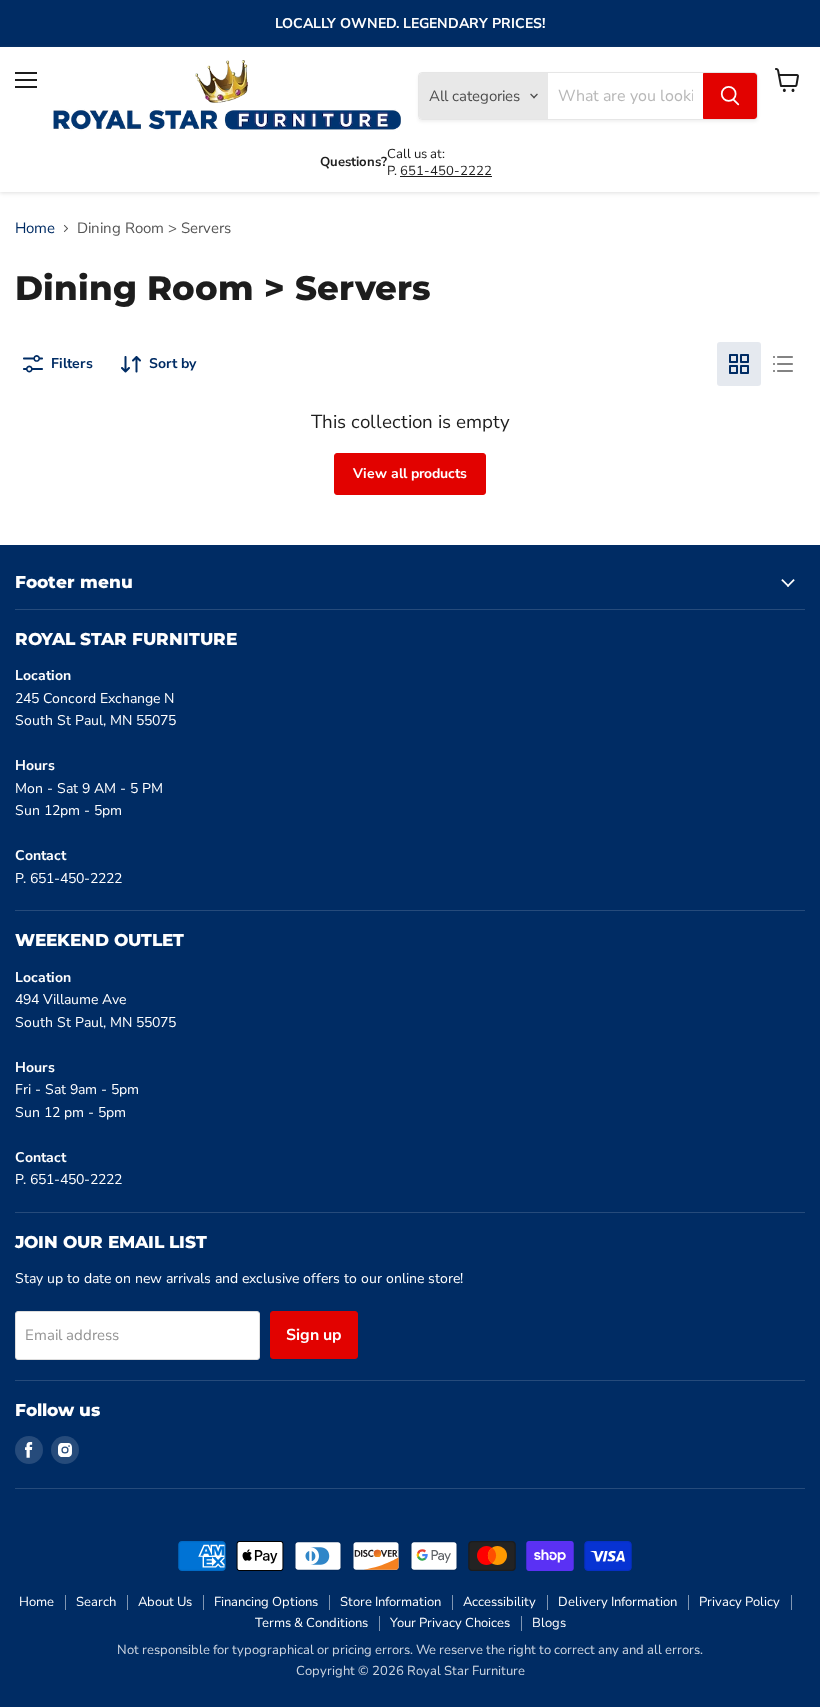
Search (96, 1602)
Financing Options (266, 1602)
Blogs (549, 1623)
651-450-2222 (446, 171)
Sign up (314, 1335)
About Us (165, 1602)
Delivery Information (617, 1602)
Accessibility (499, 1602)
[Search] (730, 96)
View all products (410, 473)
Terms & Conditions (311, 1623)
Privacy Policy (739, 1602)
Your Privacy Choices (450, 1623)
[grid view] (739, 364)
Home (35, 228)
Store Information (390, 1602)
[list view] (783, 364)
